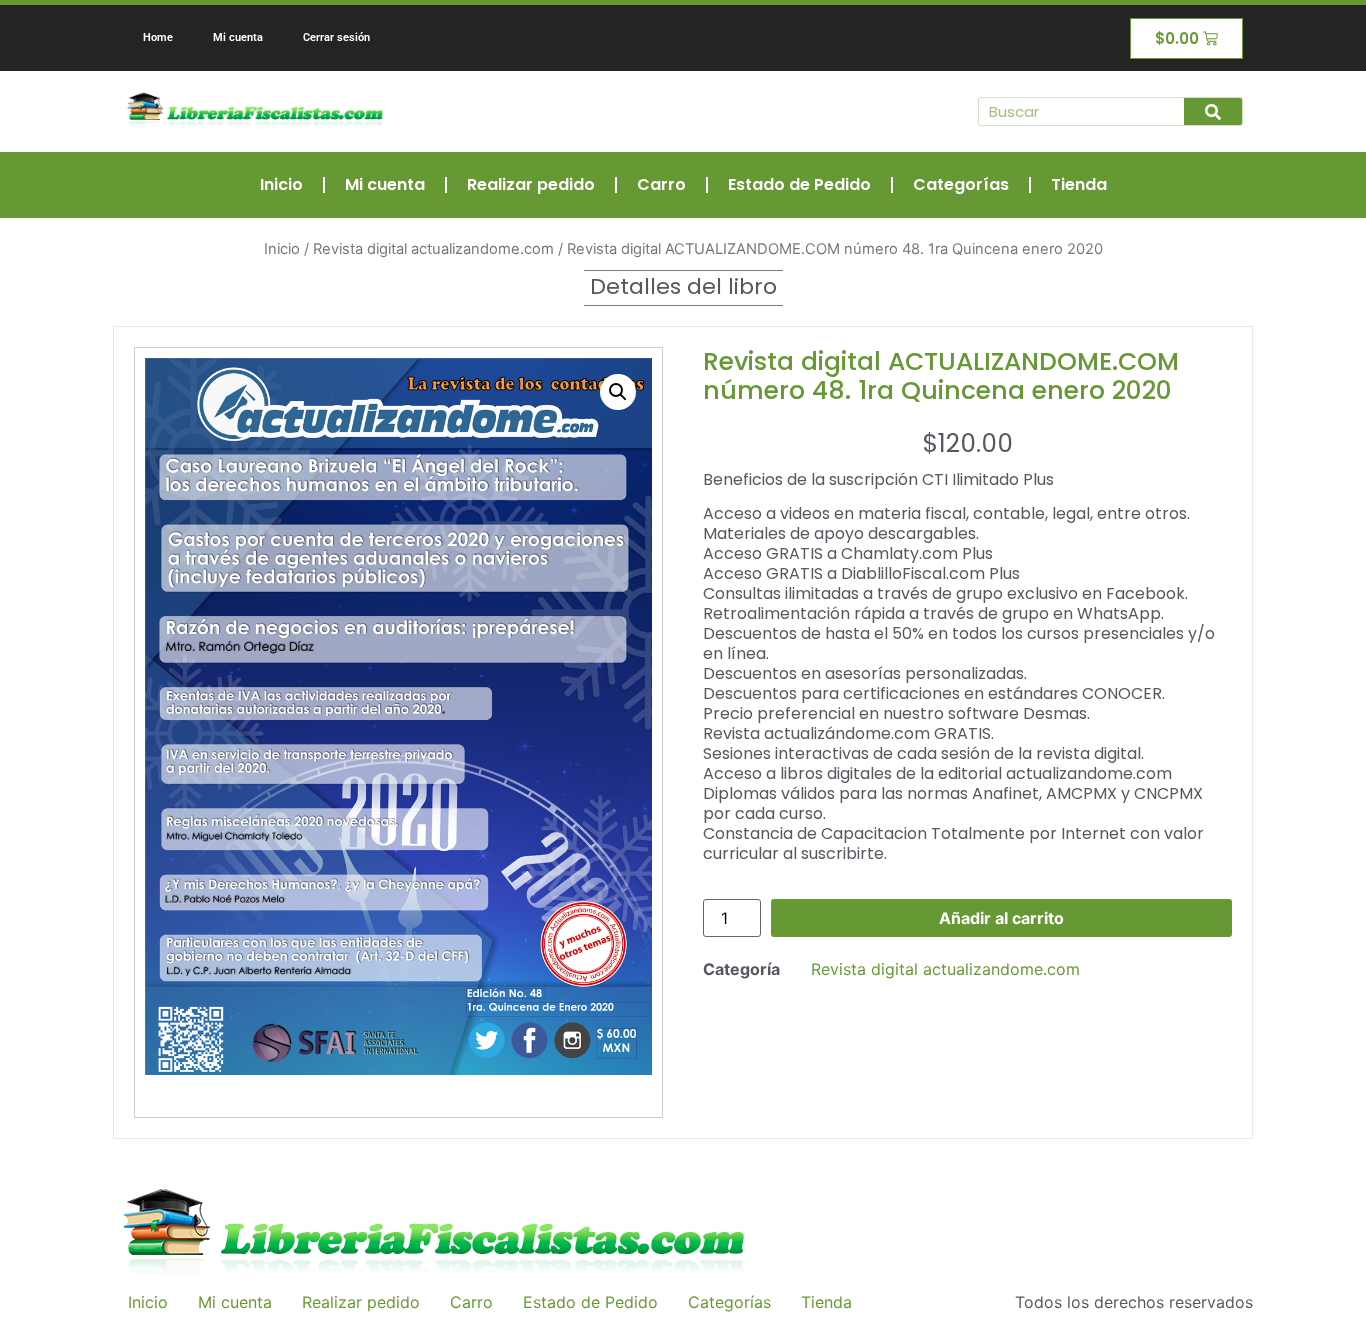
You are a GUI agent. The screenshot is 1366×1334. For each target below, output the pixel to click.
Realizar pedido (531, 184)
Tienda (1079, 184)
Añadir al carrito (1001, 918)
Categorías (961, 184)
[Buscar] (1213, 111)
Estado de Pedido (799, 184)
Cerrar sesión (336, 37)
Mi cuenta (238, 37)
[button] (618, 392)
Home (158, 37)
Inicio (281, 184)
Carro (661, 184)
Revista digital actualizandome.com (433, 249)
